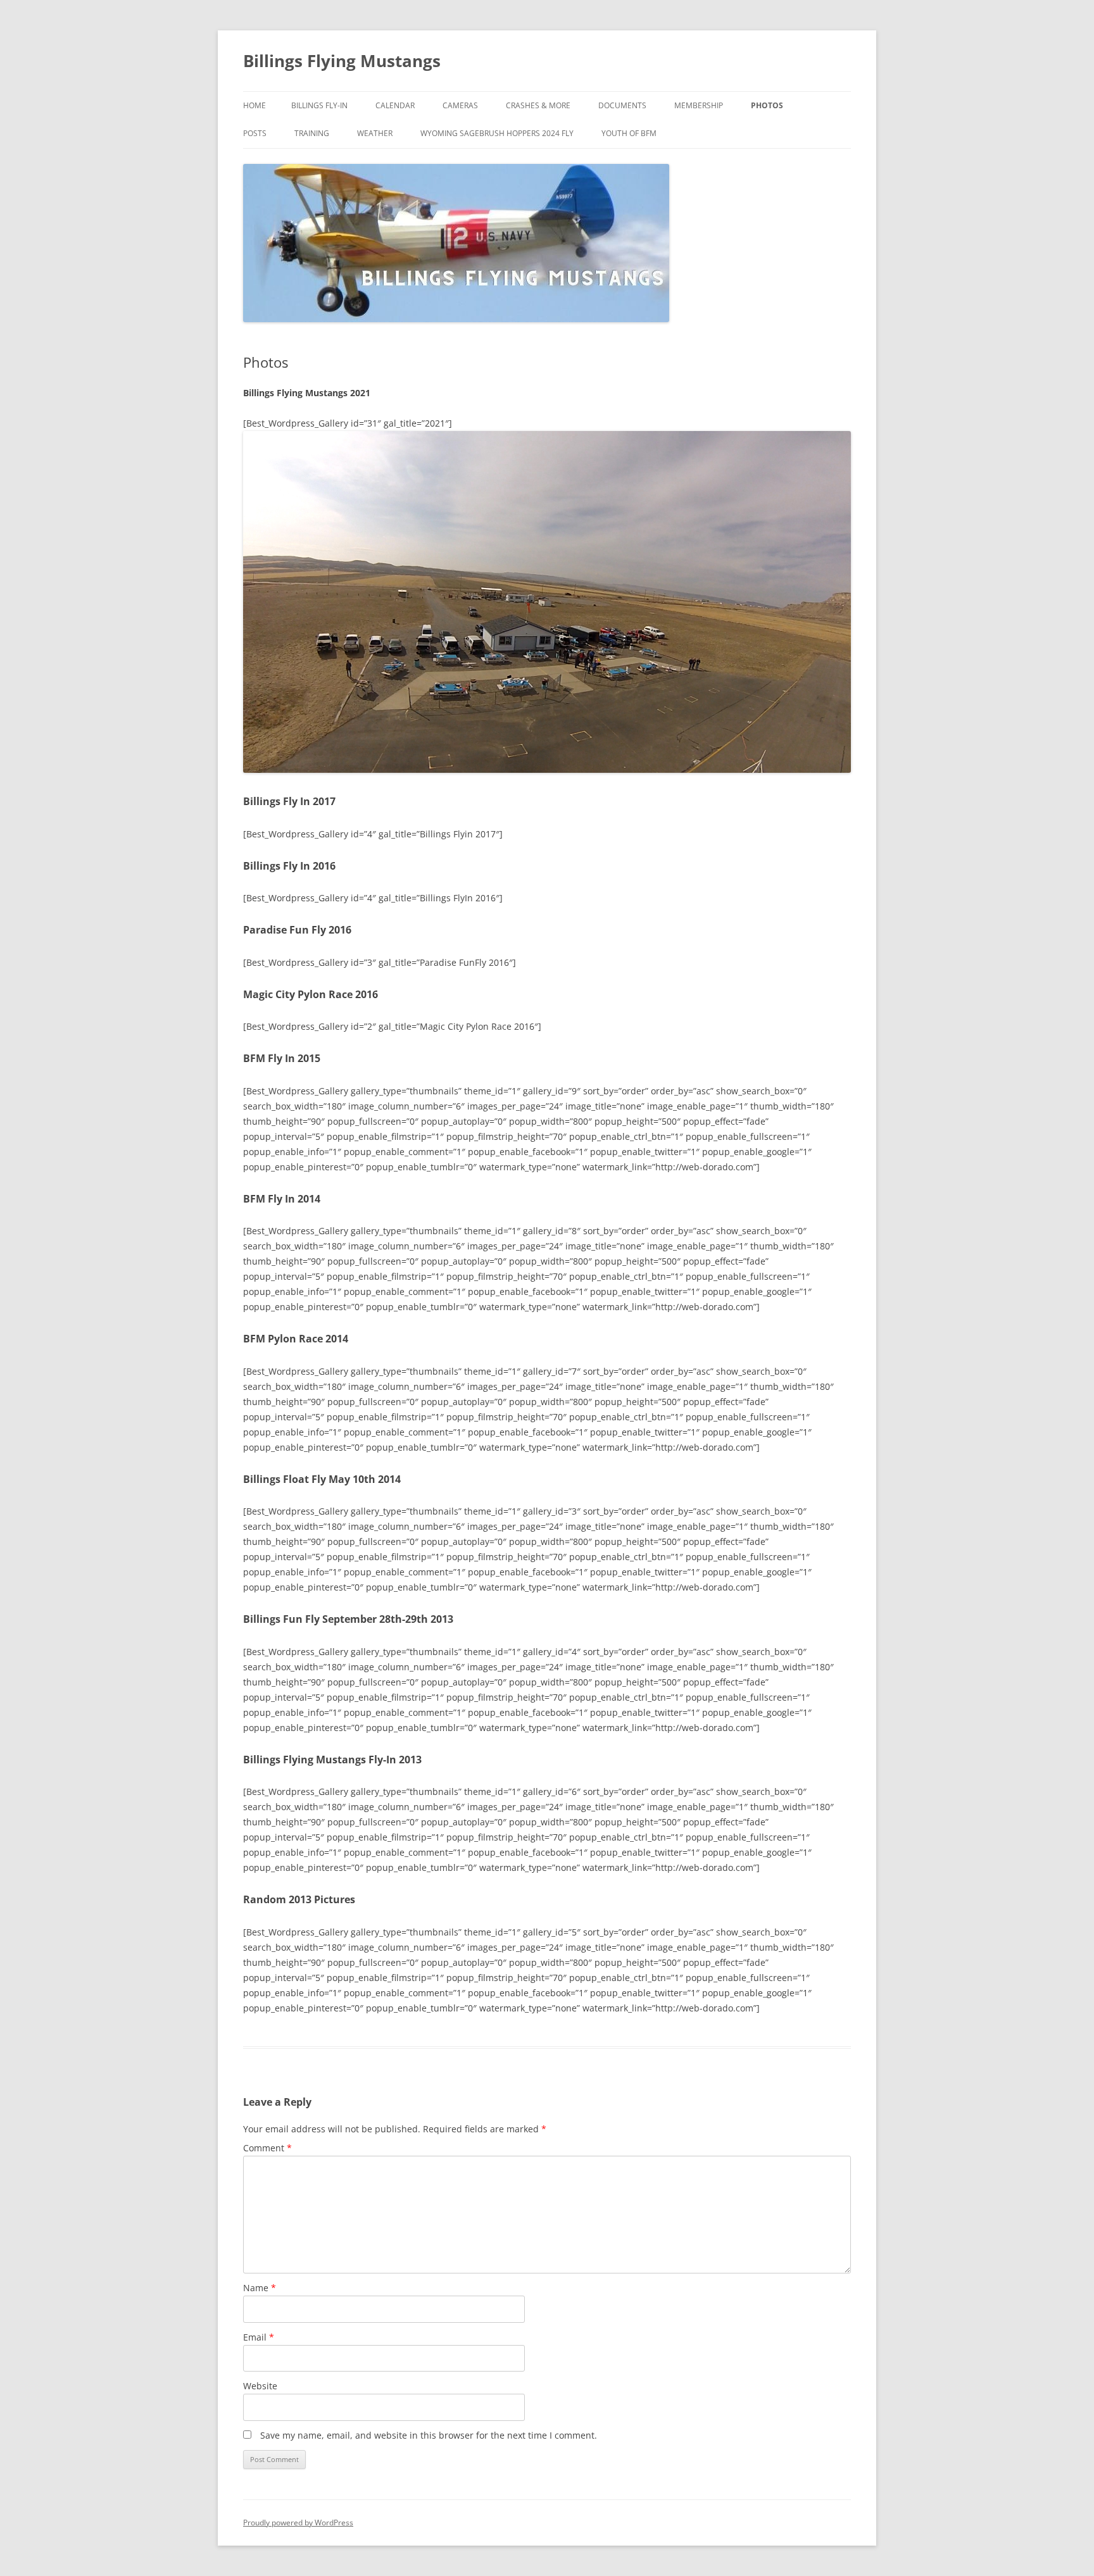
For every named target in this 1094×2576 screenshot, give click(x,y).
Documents (622, 105)
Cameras (460, 105)
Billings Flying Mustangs (342, 61)
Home (255, 105)
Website (260, 2386)
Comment (267, 2148)
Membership (699, 105)
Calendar (395, 105)
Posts (255, 133)
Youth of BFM (629, 133)
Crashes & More (538, 105)
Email (259, 2337)
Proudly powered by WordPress (298, 2523)
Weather (375, 133)
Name (260, 2288)
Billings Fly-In (319, 105)
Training (312, 133)
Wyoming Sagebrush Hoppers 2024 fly (497, 133)
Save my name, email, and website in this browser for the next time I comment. (429, 2435)
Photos (767, 105)
